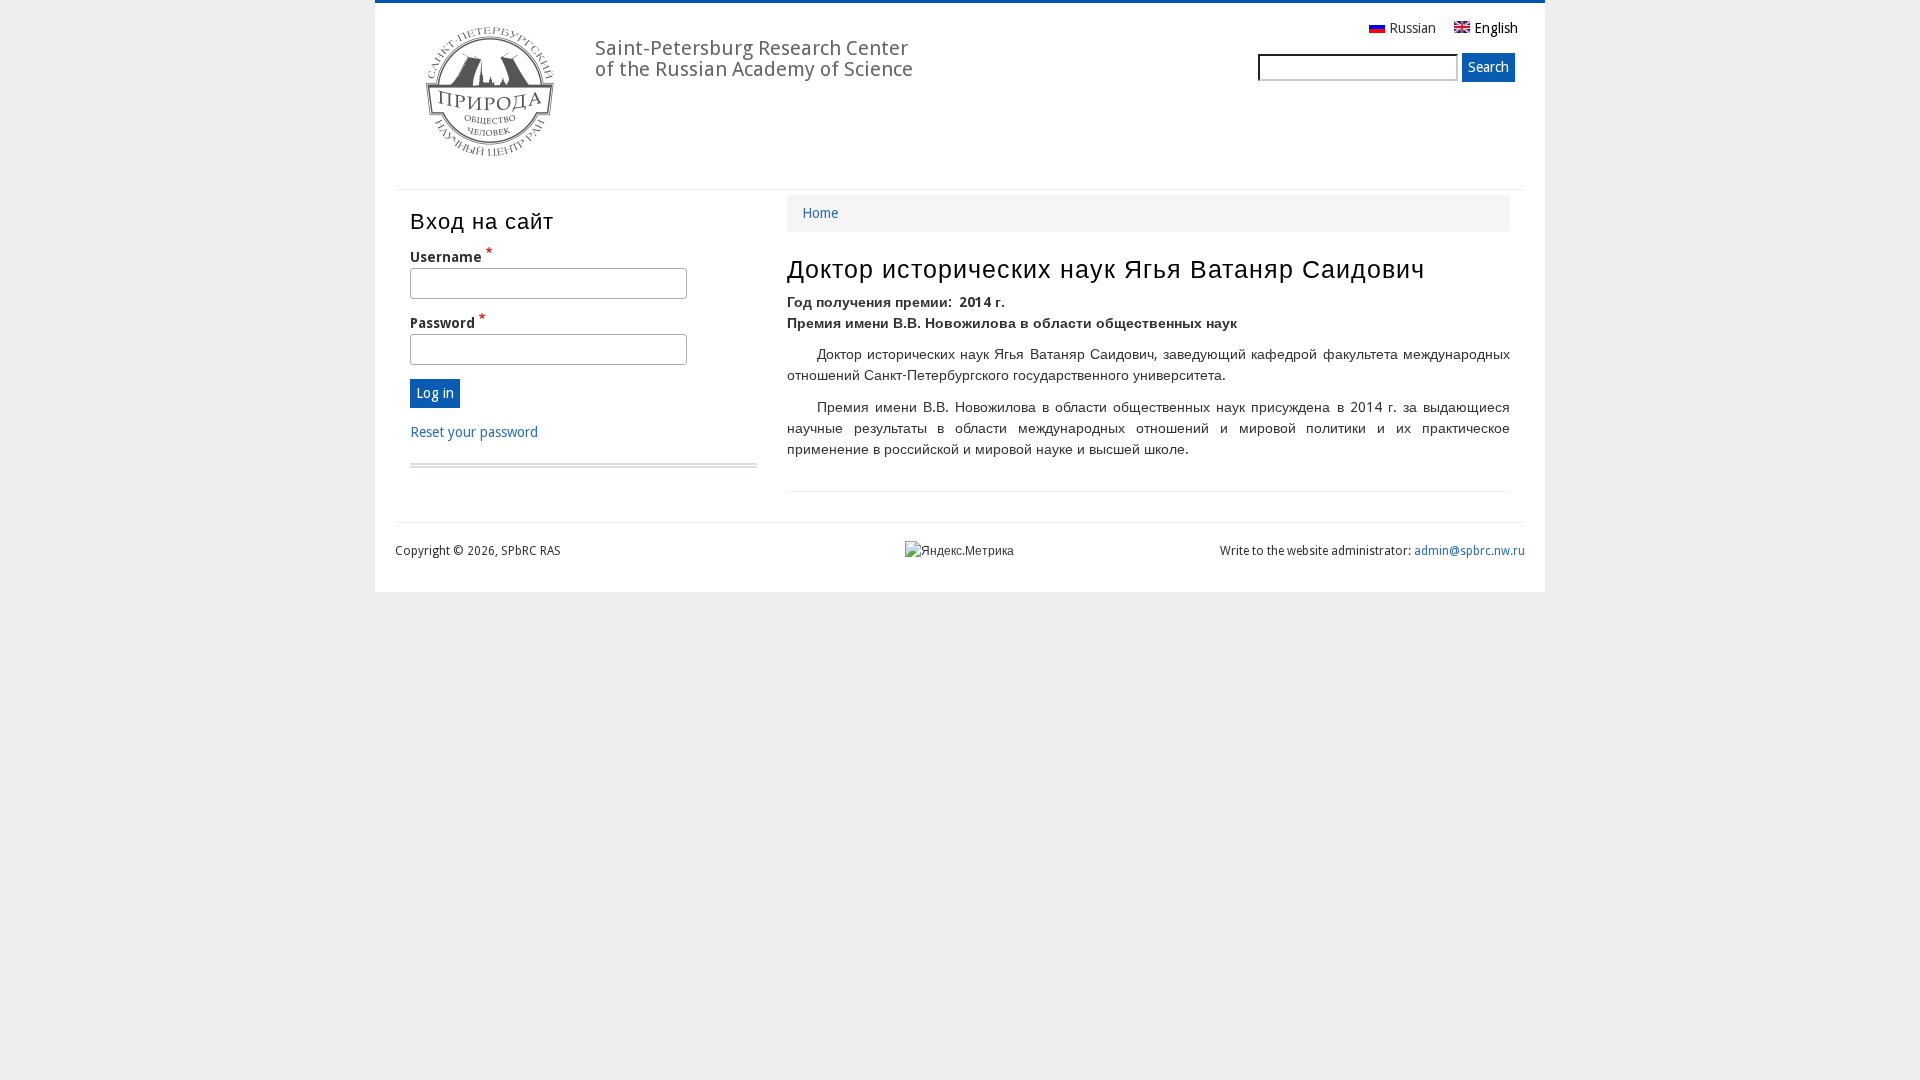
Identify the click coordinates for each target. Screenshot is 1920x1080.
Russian (1412, 28)
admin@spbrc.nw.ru (1469, 551)
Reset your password (474, 432)
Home (820, 213)
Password (442, 323)
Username (446, 257)
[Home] (487, 93)
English (1494, 28)
